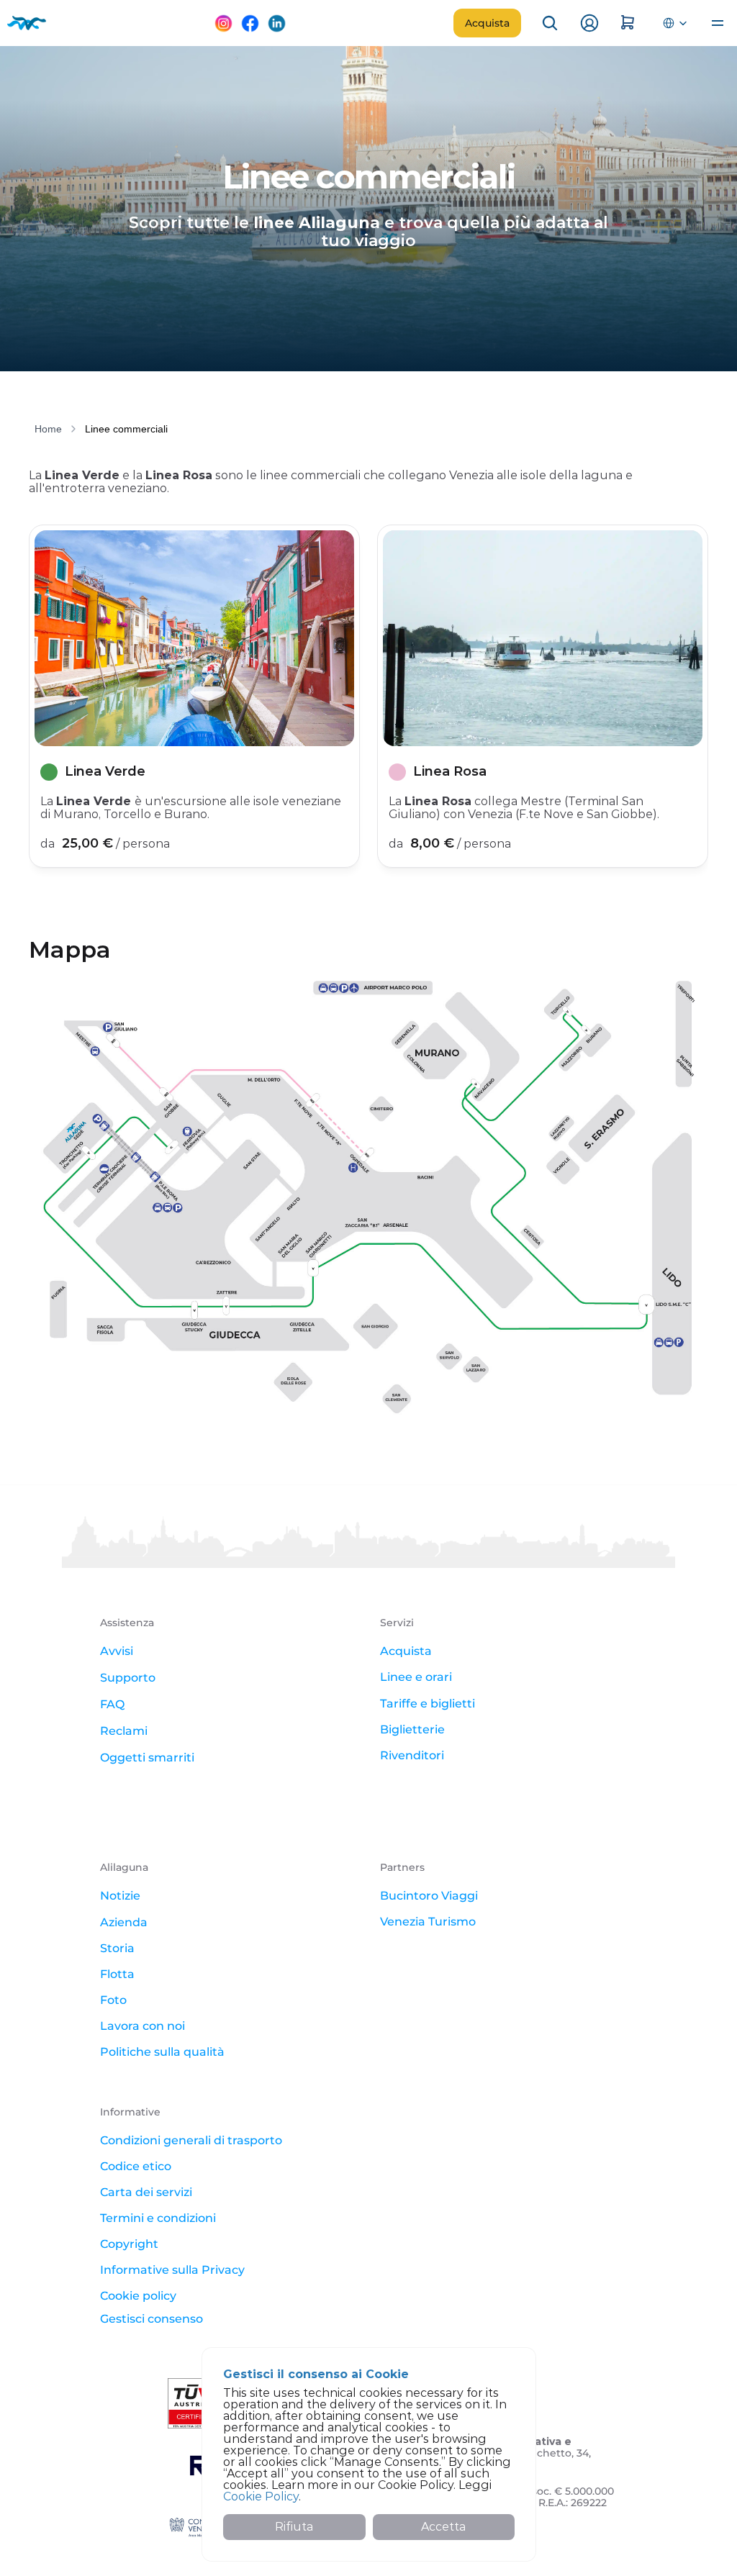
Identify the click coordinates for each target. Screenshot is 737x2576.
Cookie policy (138, 2296)
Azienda (124, 1922)
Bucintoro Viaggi (429, 1896)
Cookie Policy (261, 2496)
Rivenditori (412, 1755)
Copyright (129, 2244)
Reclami (124, 1731)
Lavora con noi (143, 2026)
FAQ (112, 1704)
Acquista (406, 1651)
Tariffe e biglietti (428, 1704)
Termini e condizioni (158, 2218)
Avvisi (117, 1651)
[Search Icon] (550, 23)
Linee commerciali (126, 429)
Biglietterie (412, 1729)
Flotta (117, 1974)
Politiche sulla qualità (162, 2052)
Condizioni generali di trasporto (191, 2140)
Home (48, 429)
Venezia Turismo (428, 1922)
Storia (117, 1948)
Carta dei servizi (146, 2192)
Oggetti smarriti (147, 1758)
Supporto (128, 1678)
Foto (113, 2000)
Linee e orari (416, 1677)
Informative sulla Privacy (172, 2270)
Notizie (120, 1896)
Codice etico (136, 2166)
